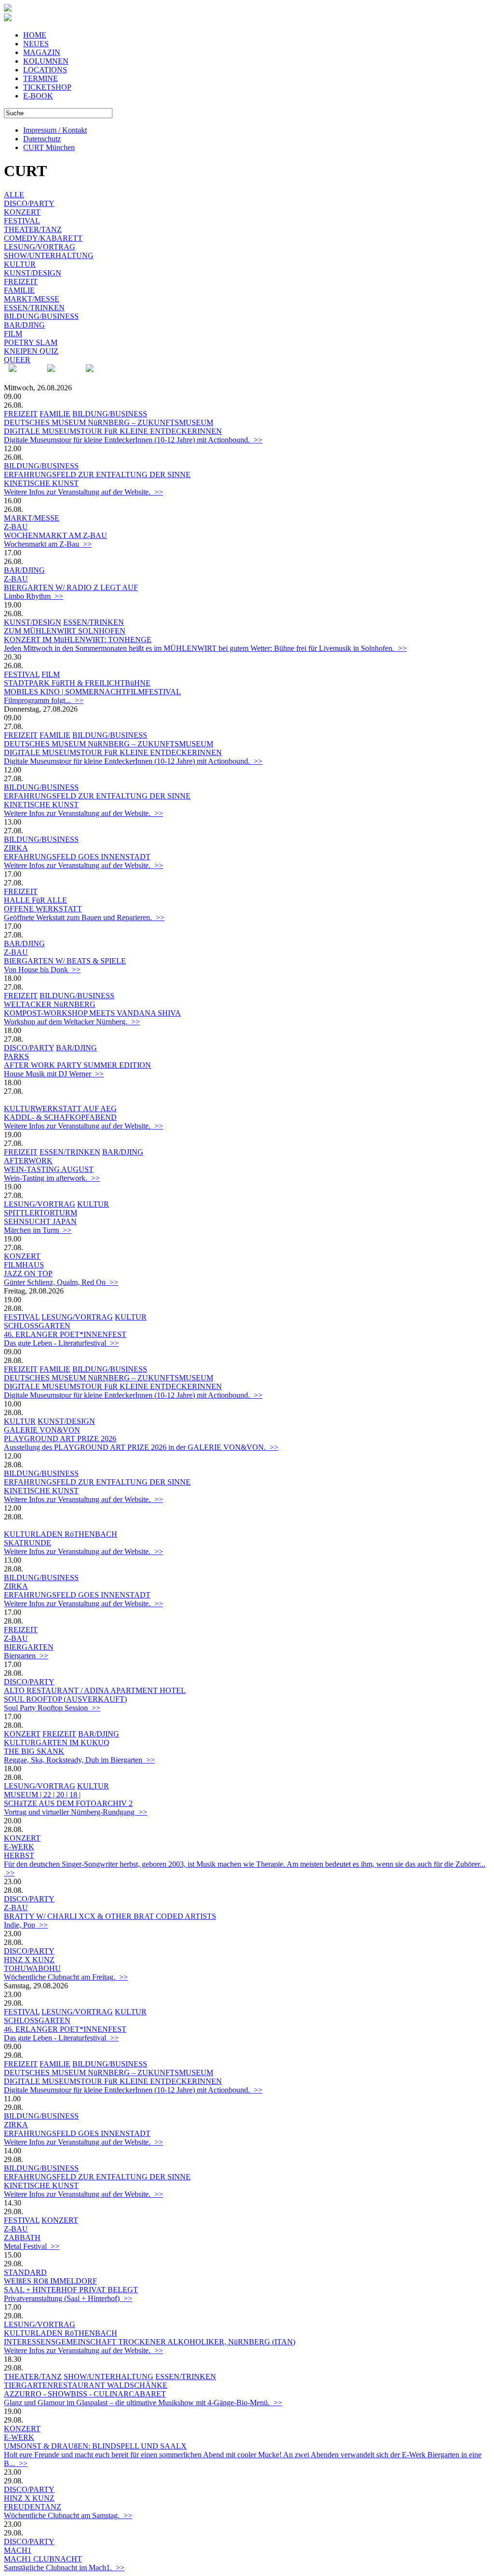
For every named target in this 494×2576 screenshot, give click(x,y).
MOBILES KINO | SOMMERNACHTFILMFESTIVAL (92, 692)
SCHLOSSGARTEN (37, 1326)
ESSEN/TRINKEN (34, 308)
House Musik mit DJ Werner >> (54, 1074)
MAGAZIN (42, 52)
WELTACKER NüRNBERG (50, 1004)
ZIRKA (16, 848)
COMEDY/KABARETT (43, 238)
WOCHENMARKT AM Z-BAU (55, 535)
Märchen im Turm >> (38, 1230)
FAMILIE (19, 290)
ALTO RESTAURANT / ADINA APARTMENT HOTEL (95, 1690)
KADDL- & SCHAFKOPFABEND (60, 1117)
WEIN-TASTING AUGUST (49, 1169)
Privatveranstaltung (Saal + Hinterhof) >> (68, 2298)
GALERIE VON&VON (42, 1430)
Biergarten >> (26, 1656)
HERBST (19, 1855)
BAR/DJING (24, 325)
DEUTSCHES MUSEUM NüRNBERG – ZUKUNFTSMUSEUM (109, 422)
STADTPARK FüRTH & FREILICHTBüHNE (77, 683)
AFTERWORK (28, 1161)
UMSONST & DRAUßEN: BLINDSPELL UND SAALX (95, 2446)
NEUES (36, 44)
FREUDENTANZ (33, 2507)
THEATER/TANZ (33, 229)
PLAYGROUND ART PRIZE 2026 (60, 1439)
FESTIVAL (22, 221)
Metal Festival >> (32, 2246)
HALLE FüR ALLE (35, 900)
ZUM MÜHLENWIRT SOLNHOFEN (65, 631)
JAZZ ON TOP (28, 1274)
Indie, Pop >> (26, 1925)
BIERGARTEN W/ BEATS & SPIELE (65, 961)
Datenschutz (42, 139)
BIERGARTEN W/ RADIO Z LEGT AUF (71, 587)
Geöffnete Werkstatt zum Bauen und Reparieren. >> (84, 917)
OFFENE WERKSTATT (43, 909)
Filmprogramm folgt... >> (44, 700)
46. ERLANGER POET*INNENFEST (65, 1334)
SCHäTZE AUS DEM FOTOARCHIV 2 (68, 1803)
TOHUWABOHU (32, 1968)
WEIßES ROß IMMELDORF (50, 2281)
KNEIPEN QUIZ (31, 351)
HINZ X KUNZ (29, 1960)
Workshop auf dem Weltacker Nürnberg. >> (72, 1022)
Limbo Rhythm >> (34, 596)
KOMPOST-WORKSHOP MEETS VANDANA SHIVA (92, 1013)
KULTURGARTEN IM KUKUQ (57, 1743)
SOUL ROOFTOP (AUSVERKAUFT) (65, 1699)
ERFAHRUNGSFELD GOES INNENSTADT (77, 857)
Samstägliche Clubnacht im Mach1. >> (64, 2568)
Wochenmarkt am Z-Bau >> (48, 544)
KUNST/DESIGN (33, 273)
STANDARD (25, 2272)
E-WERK (19, 1847)
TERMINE (41, 78)
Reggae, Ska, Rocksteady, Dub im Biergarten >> (79, 1760)
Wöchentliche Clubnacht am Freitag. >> (66, 1977)
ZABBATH (22, 2238)
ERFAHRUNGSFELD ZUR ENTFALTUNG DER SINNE (97, 475)
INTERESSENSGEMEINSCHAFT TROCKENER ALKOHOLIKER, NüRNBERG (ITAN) (150, 2342)
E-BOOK (38, 96)
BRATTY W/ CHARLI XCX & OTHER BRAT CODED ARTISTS (110, 1916)
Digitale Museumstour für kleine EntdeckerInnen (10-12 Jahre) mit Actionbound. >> (133, 440)
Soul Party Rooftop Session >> (52, 1708)
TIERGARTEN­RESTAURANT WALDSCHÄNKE (86, 2385)
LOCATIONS (45, 70)
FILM (13, 334)
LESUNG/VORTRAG (40, 247)
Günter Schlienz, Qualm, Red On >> (61, 1282)
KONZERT (22, 212)
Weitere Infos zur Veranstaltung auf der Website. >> (83, 492)
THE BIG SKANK (34, 1751)
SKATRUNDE (27, 1543)
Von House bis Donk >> (42, 970)
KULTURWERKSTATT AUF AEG (60, 1109)
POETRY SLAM (31, 342)
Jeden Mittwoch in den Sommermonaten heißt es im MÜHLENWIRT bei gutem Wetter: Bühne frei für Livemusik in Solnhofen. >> (205, 648)
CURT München (49, 147)
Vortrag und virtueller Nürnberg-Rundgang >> (75, 1812)
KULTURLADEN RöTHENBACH (61, 1534)
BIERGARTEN (29, 1647)
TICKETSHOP (47, 87)
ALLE (14, 195)
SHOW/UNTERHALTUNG (49, 255)
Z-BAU (16, 527)
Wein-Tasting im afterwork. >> (52, 1178)
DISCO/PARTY (29, 203)
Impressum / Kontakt (55, 130)
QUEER (17, 360)
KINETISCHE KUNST (41, 483)
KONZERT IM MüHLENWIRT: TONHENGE (78, 640)
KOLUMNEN (46, 61)
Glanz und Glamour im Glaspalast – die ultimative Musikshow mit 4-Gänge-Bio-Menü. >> (143, 2403)
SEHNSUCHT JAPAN (40, 1221)
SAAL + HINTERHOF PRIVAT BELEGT (71, 2290)
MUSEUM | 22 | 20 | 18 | (42, 1795)
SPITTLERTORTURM (41, 1213)
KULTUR (20, 264)
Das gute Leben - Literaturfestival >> (61, 1343)
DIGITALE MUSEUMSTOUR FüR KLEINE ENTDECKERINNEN (113, 431)
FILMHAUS (24, 1265)
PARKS (16, 1056)
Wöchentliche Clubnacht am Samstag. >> (68, 2515)
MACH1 (18, 2550)
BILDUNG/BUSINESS (41, 316)
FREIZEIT (21, 282)
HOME (35, 35)
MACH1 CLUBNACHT (43, 2559)
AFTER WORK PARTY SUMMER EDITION (77, 1065)
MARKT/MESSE (32, 299)
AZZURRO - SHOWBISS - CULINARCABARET (85, 2394)
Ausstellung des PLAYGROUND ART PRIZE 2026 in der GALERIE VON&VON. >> (141, 1447)
